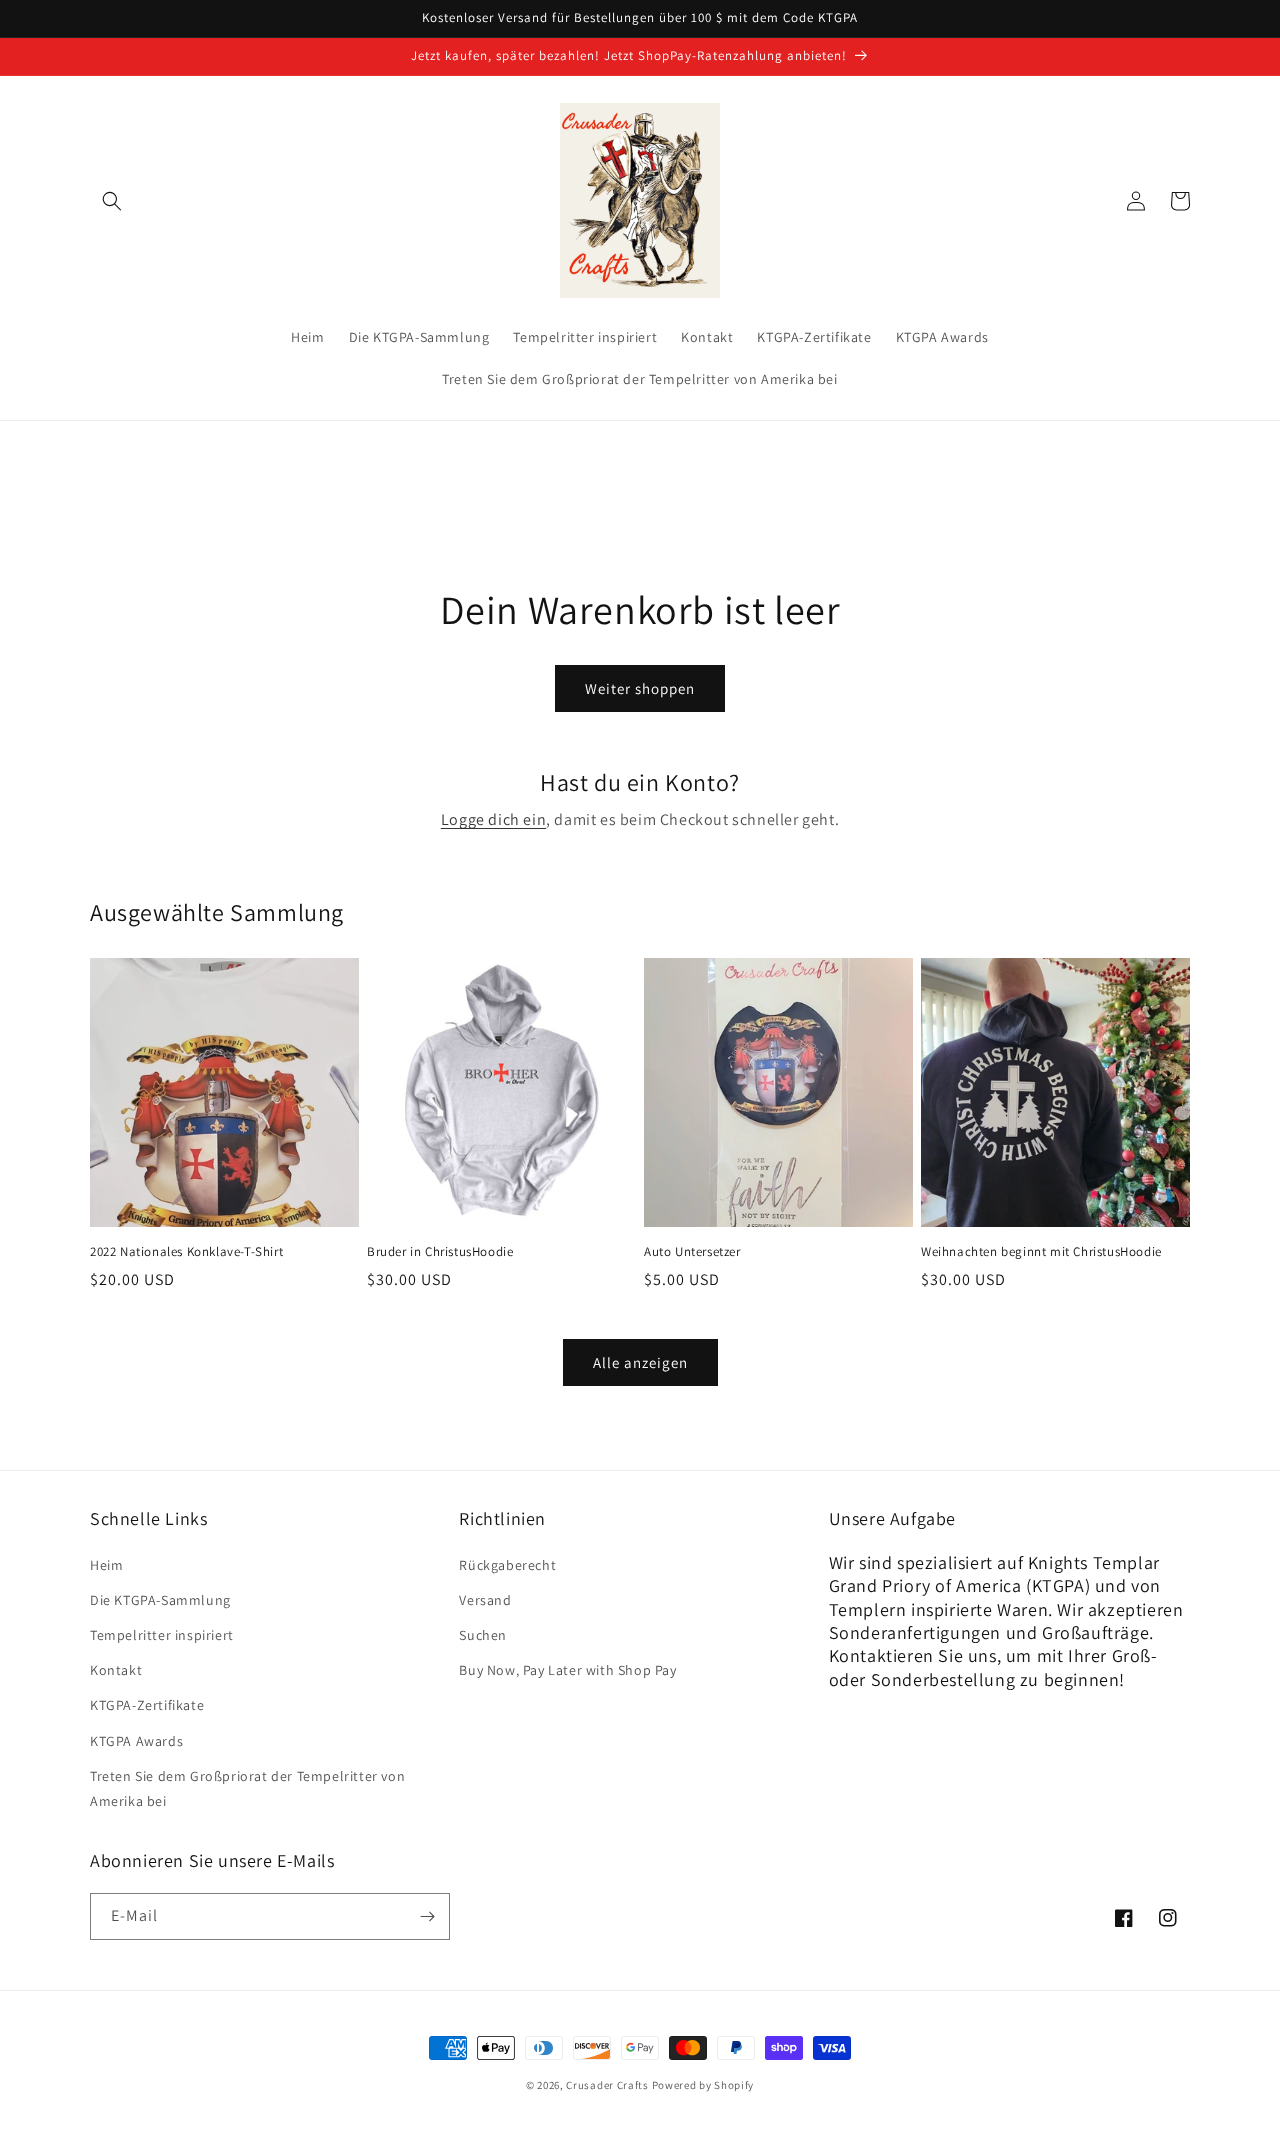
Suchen (483, 1635)
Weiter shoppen (640, 688)
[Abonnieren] (427, 1916)
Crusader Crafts (607, 2085)
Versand (485, 1600)
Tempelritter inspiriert (162, 1635)
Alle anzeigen (640, 1362)
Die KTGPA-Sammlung (160, 1600)
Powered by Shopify (703, 2085)
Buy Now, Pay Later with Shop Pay (567, 1670)
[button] (112, 201)
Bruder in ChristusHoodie (440, 1252)
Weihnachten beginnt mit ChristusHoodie (1041, 1252)
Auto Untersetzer (692, 1252)
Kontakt (116, 1670)
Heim (106, 1565)
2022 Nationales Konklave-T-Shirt (186, 1252)
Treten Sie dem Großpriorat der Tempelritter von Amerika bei (247, 1788)
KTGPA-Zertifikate (147, 1705)
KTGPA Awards (136, 1741)
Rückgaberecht (507, 1565)
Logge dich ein (493, 819)
